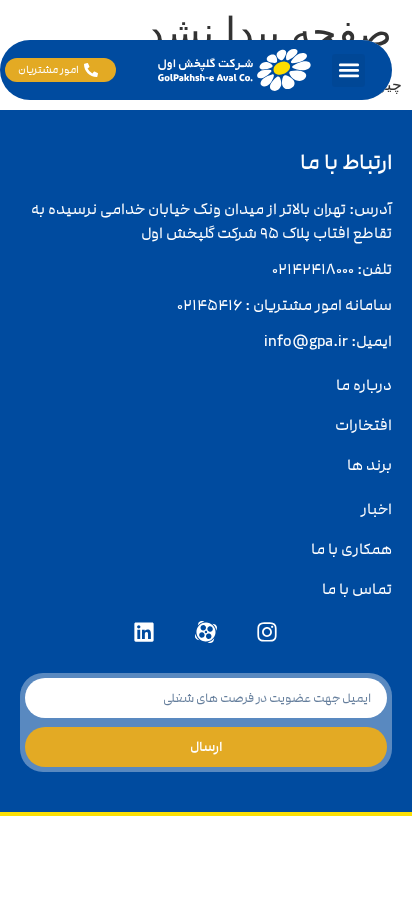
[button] (348, 70)
